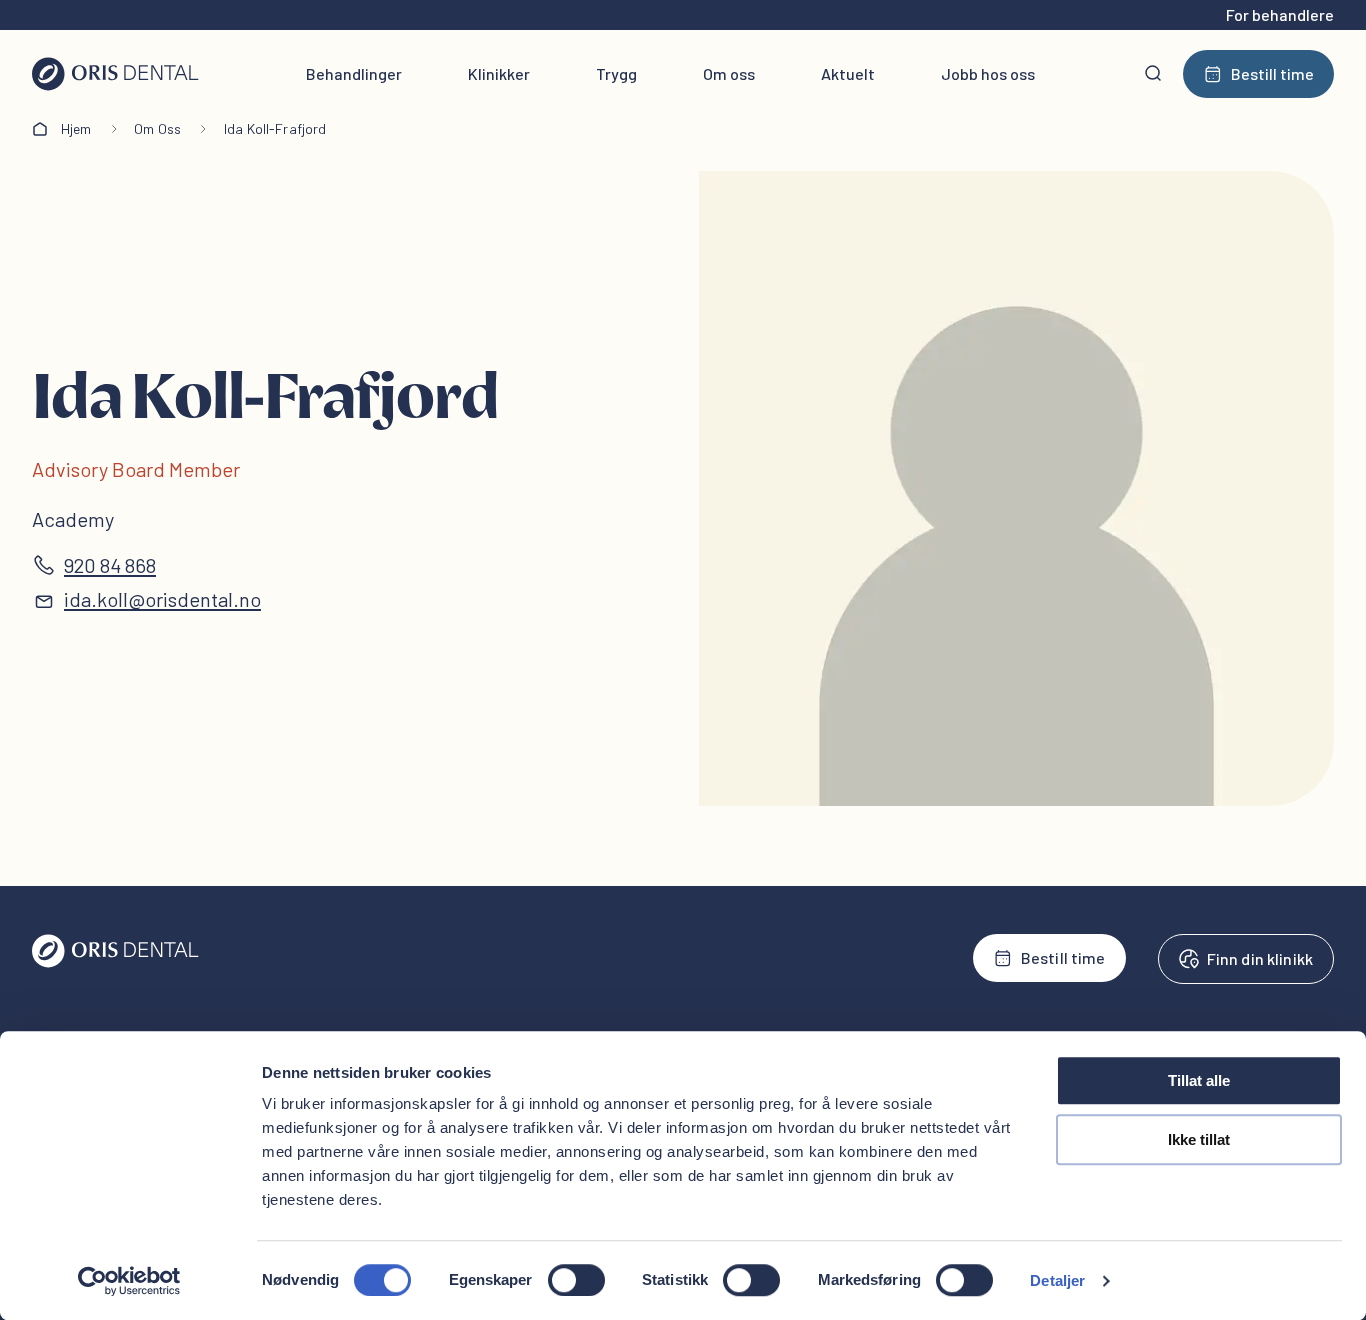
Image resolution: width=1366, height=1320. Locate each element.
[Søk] (1153, 74)
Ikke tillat (1199, 1139)
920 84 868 (110, 565)
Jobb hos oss (988, 73)
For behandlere (1280, 14)
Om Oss (157, 128)
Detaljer (1057, 1280)
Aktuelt (848, 73)
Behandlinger (354, 73)
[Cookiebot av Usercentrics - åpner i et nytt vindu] (129, 1281)
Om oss (729, 73)
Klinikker (499, 73)
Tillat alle (1199, 1080)
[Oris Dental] (115, 962)
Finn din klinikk (1260, 958)
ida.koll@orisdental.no (162, 599)
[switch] (576, 1280)
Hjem (76, 128)
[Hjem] (115, 74)
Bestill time (1272, 73)
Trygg (616, 73)
